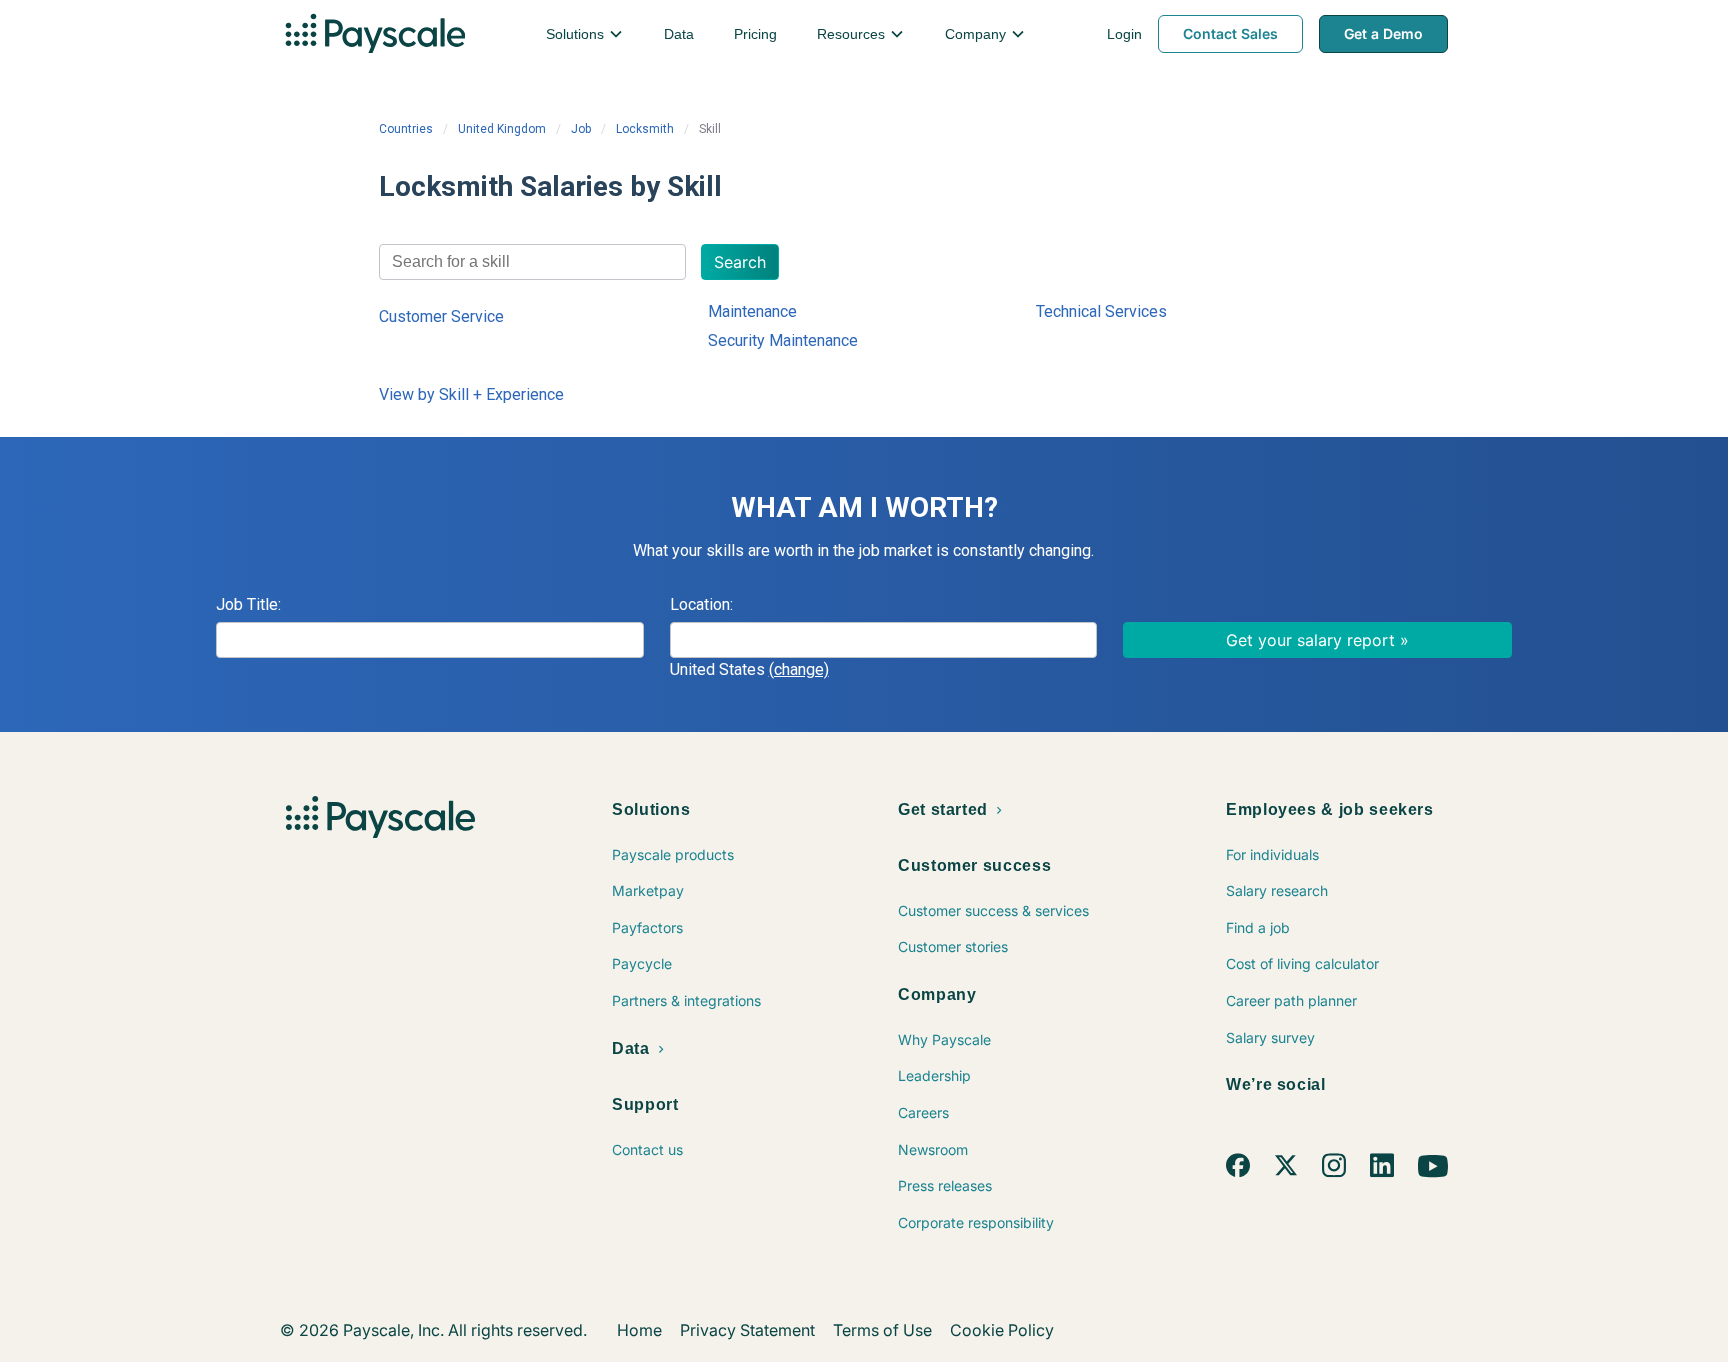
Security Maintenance (783, 340)
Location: (701, 604)
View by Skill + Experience (471, 394)
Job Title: (248, 604)
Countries (406, 129)
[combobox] (532, 262)
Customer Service (441, 316)
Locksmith (645, 129)
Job (581, 129)
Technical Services (1101, 311)
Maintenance (752, 311)
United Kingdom (502, 129)
